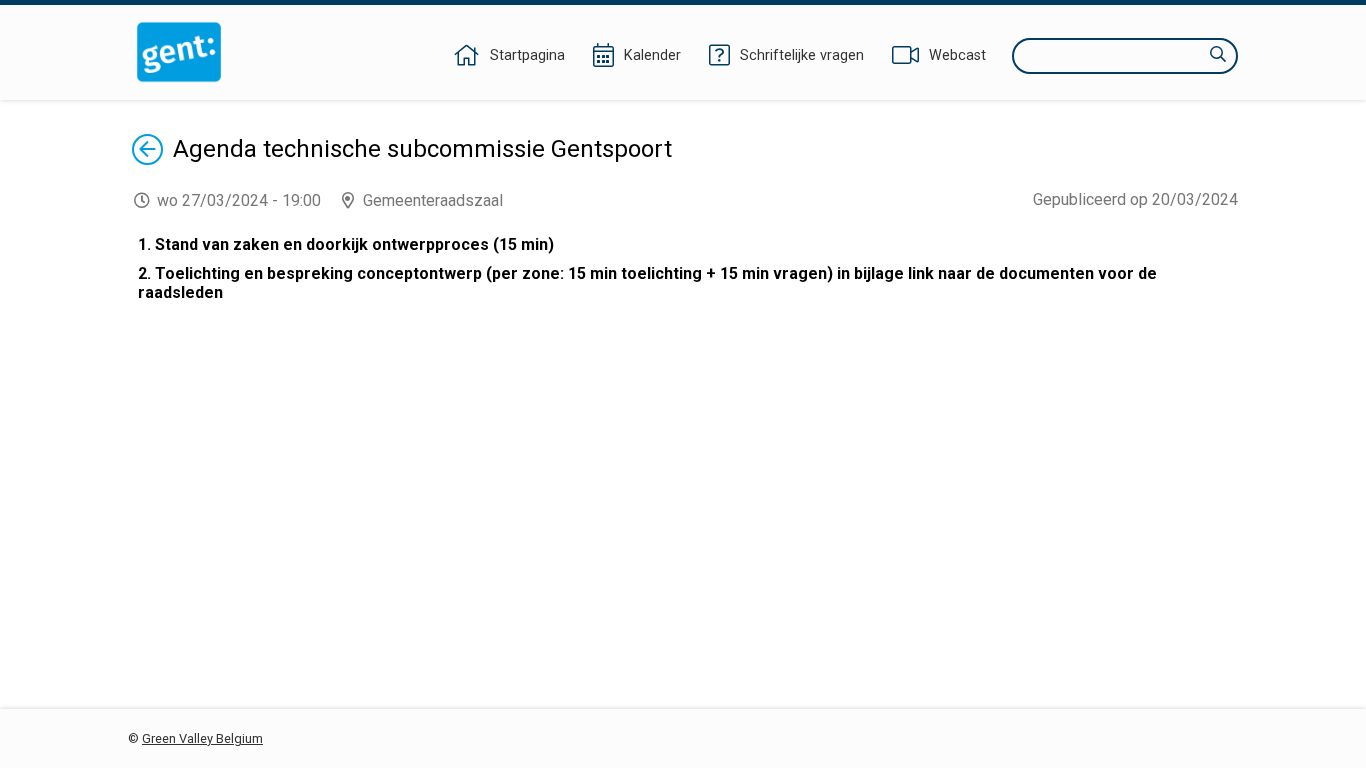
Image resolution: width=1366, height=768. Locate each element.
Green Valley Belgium (202, 738)
